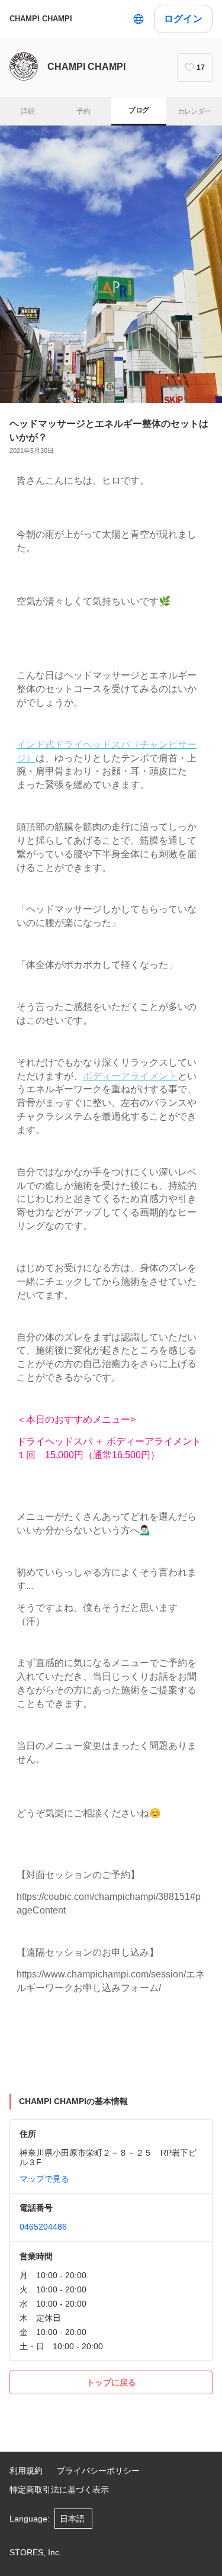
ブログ (139, 110)
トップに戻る (111, 2382)
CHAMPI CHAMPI (41, 19)
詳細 (28, 111)
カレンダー (194, 111)
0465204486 (43, 2227)
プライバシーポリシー (98, 2471)
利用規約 (26, 2471)
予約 (83, 111)
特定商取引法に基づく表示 (59, 2490)
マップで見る (44, 2179)
